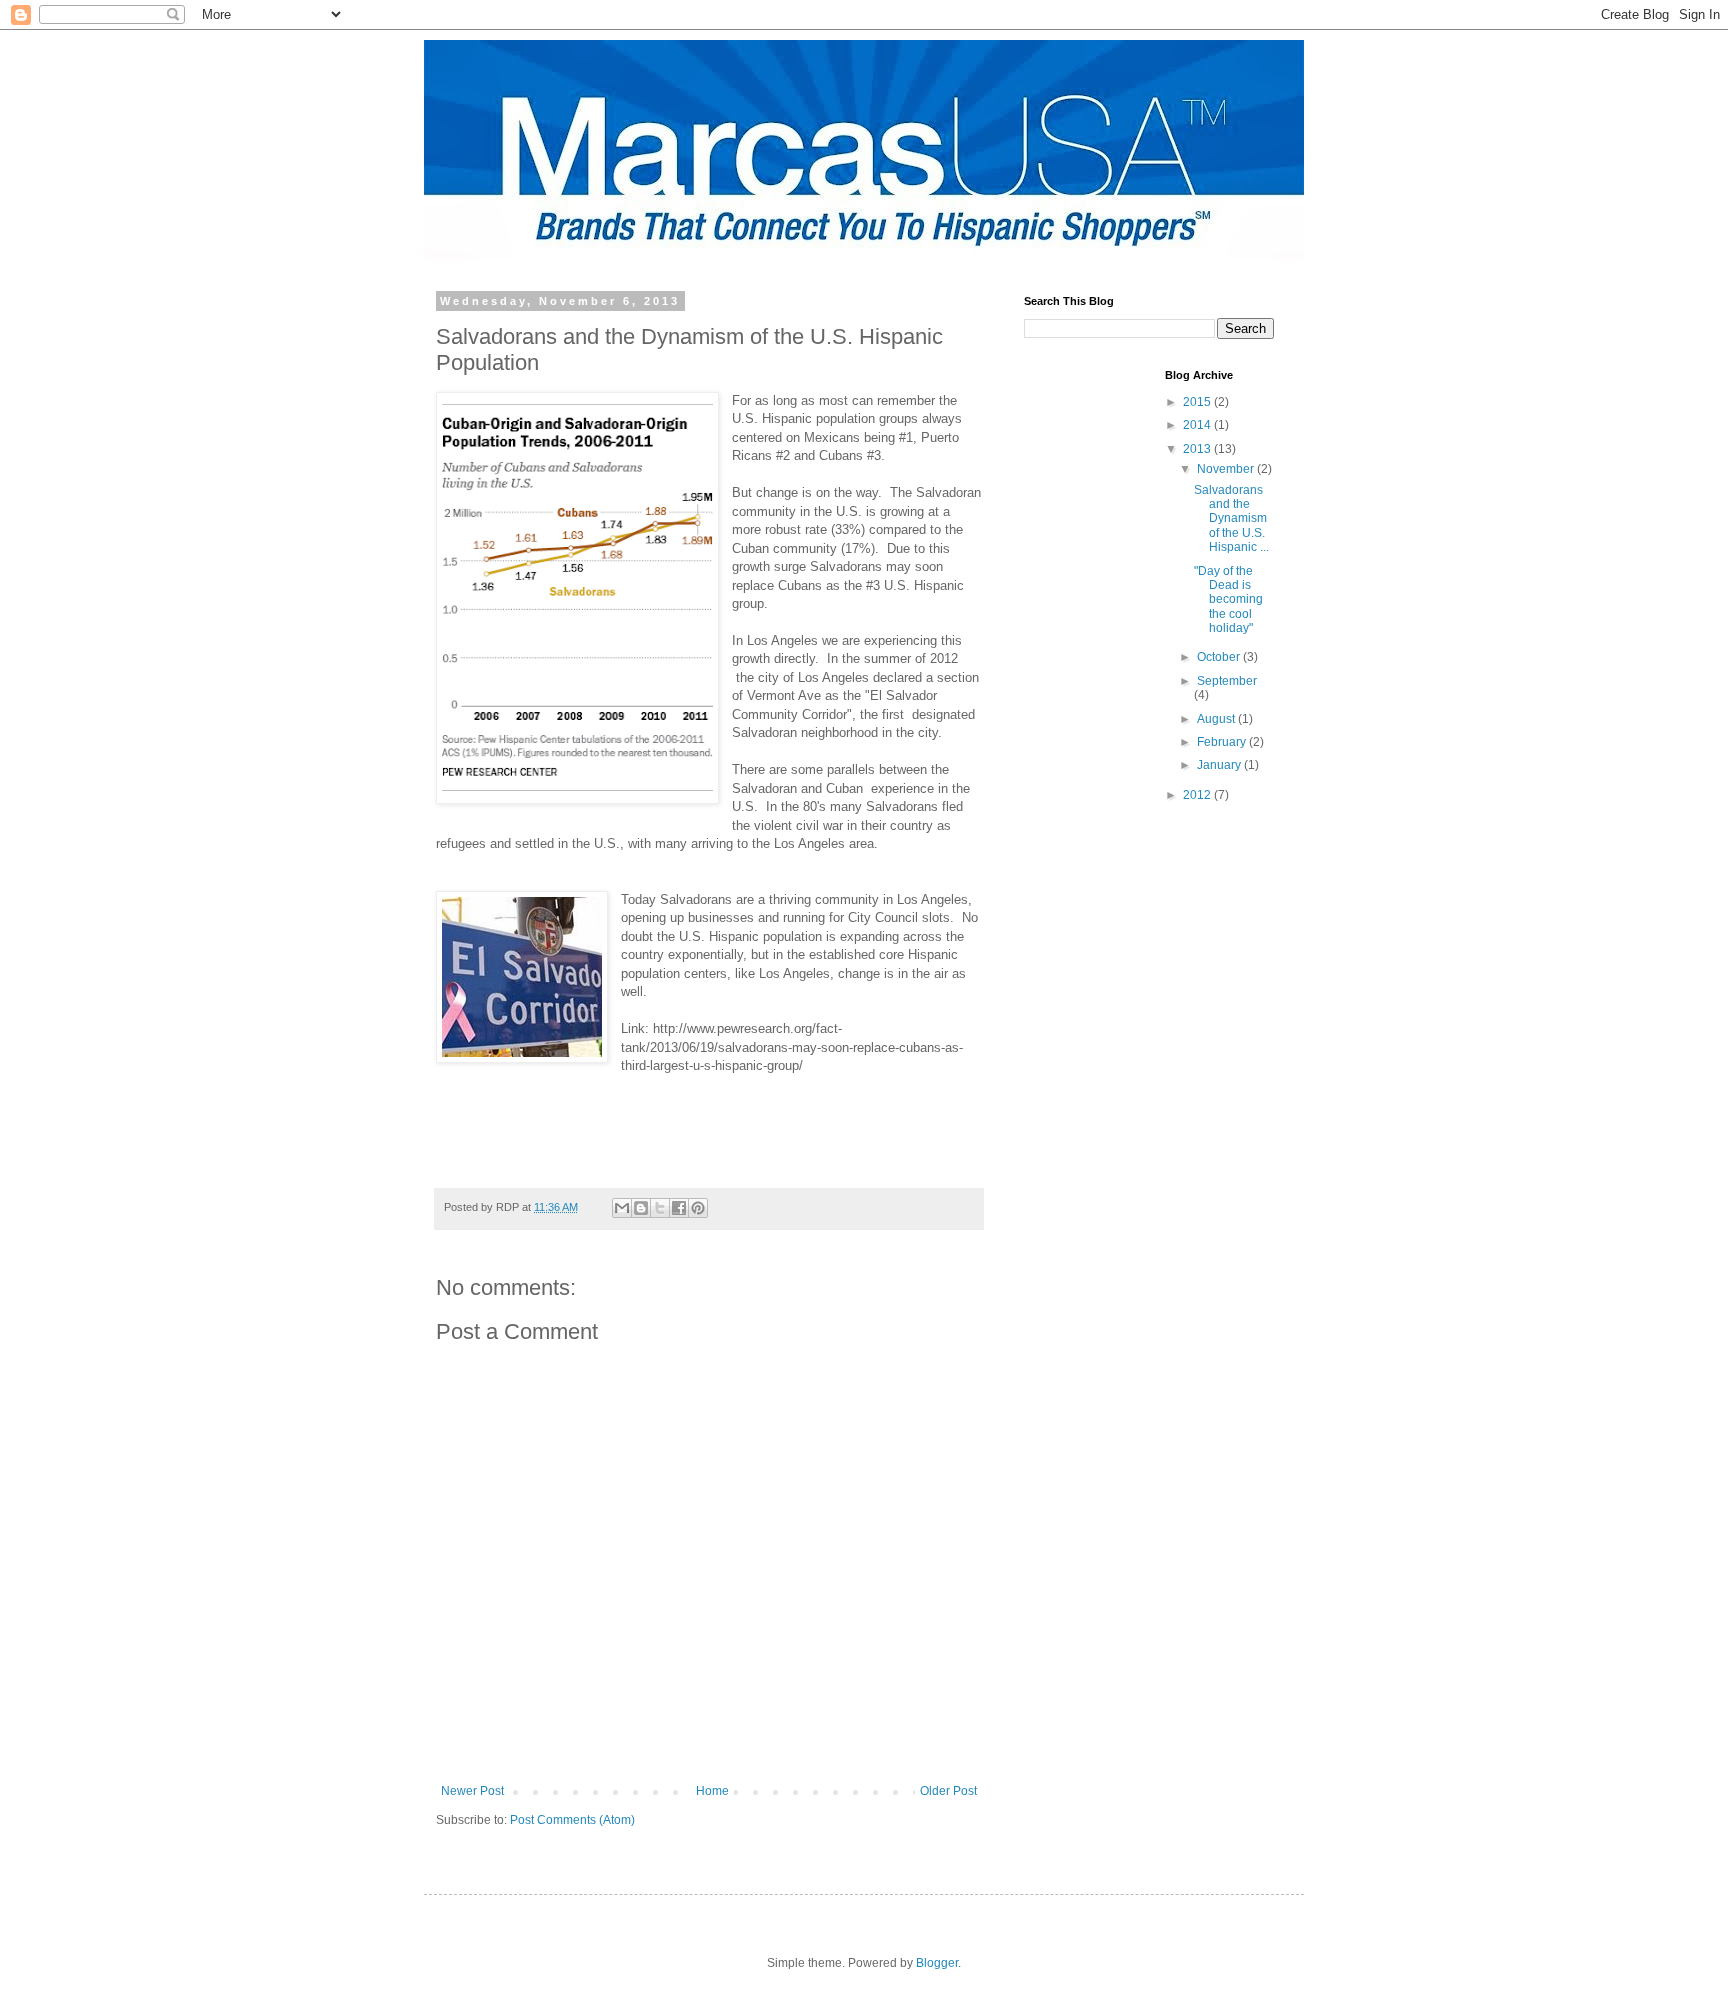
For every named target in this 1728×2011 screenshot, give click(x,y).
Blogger (937, 1963)
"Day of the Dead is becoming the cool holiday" (1228, 600)
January (1220, 765)
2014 (1198, 425)
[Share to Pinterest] (698, 1208)
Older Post (948, 1791)
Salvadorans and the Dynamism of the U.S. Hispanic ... (1231, 519)
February (1223, 742)
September (1227, 681)
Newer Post (472, 1791)
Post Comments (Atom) (572, 1820)
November (1227, 469)
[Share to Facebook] (679, 1208)
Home (712, 1791)
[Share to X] (660, 1208)
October (1220, 657)
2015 (1198, 402)
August (1217, 719)
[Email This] (622, 1208)
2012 (1198, 795)
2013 (1198, 449)
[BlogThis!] (641, 1208)
